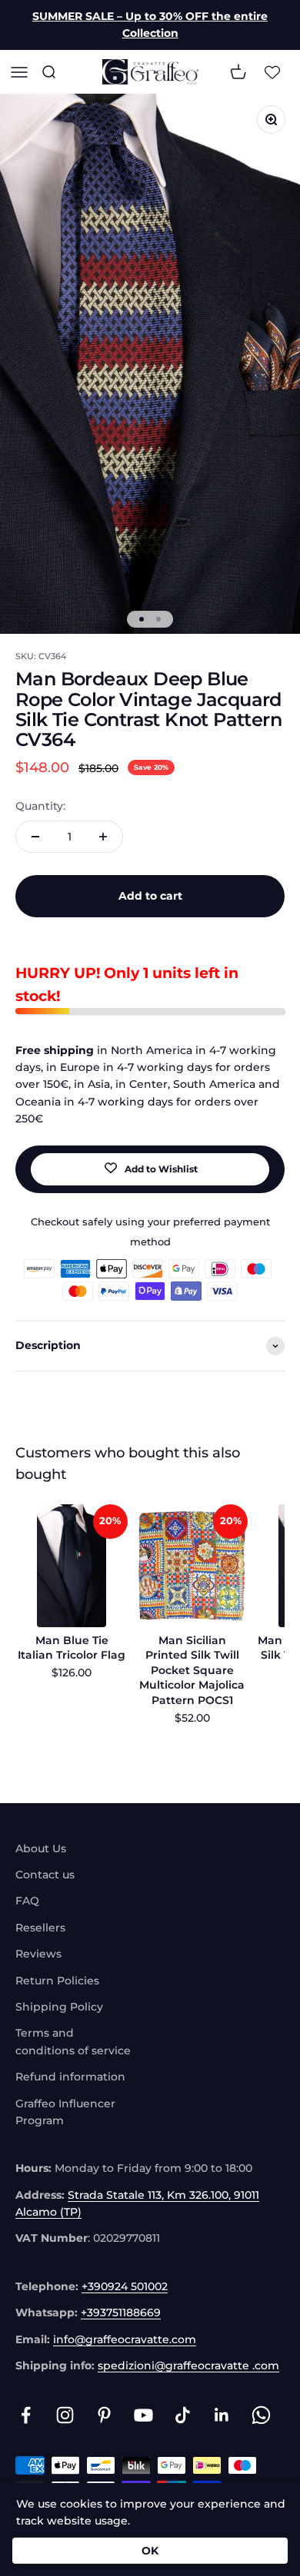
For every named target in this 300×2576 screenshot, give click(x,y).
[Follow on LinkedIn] (222, 2415)
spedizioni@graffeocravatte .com (188, 2365)
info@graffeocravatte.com (125, 2339)
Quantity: (40, 806)
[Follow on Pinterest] (104, 2415)
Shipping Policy (59, 2007)
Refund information (70, 2077)
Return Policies (57, 1981)
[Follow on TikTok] (183, 2415)
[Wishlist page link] (272, 71)
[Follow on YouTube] (143, 2415)
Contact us (45, 1875)
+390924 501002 (125, 2286)
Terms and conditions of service (73, 2041)
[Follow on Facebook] (26, 2415)
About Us (41, 1848)
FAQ (27, 1901)
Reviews (38, 1954)
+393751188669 (121, 2312)
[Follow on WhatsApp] (261, 2415)
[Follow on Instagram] (65, 2415)
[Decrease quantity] (35, 837)
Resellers (40, 1928)
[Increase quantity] (103, 837)
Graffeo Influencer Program (65, 2112)
